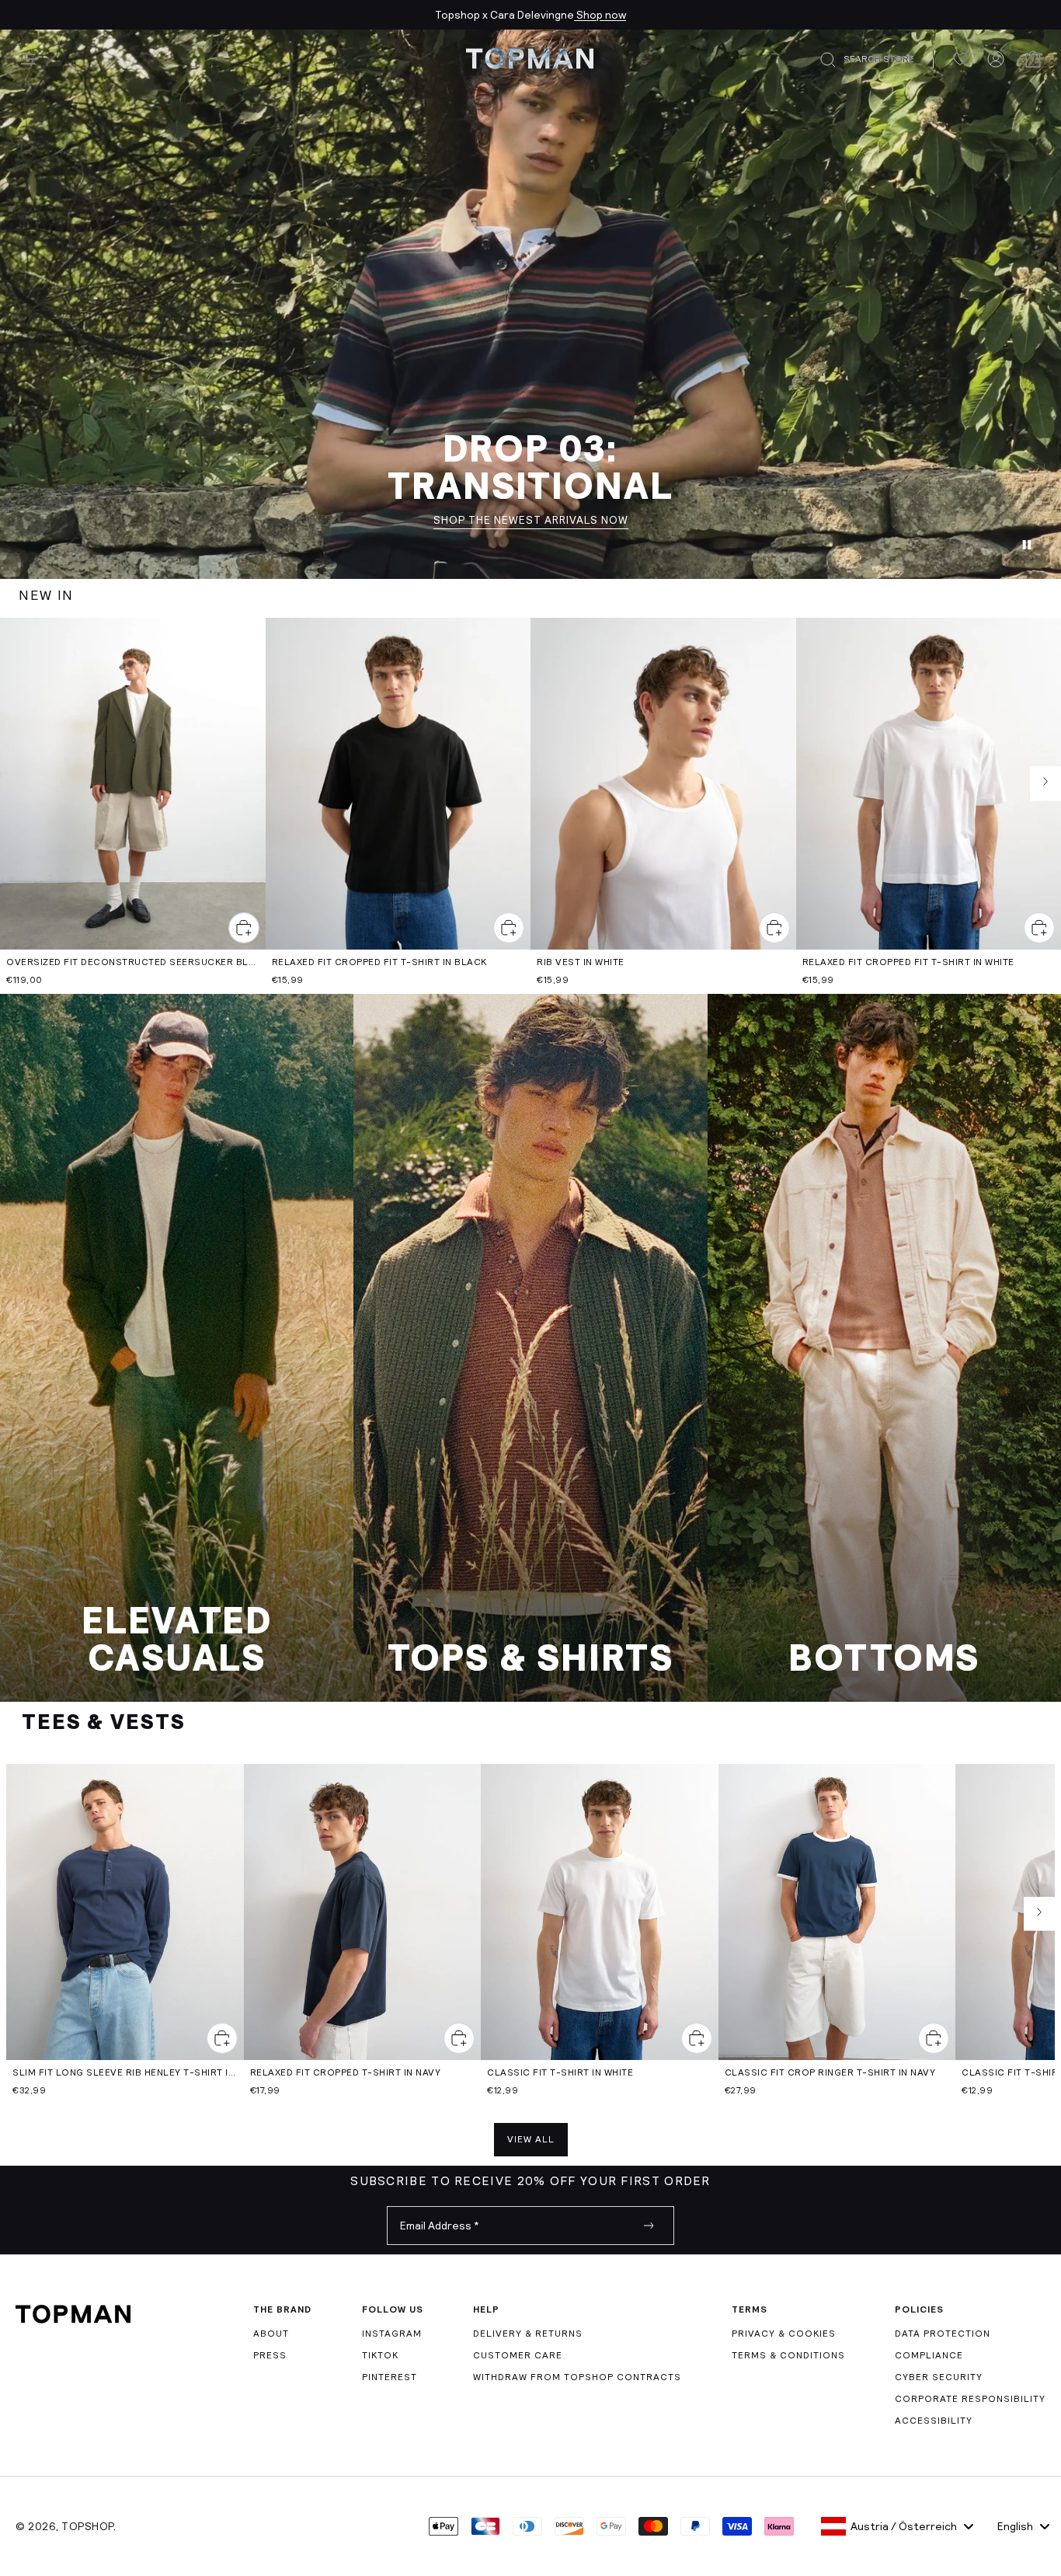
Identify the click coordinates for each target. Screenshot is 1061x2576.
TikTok (380, 2355)
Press (270, 2355)
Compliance (929, 2355)
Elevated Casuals (177, 1640)
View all (531, 2139)
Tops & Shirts (531, 1658)
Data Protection (943, 2334)
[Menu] (28, 59)
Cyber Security (939, 2377)
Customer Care (518, 2355)
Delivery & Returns (528, 2334)
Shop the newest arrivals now (531, 521)
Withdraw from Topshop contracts (577, 2377)
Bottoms (884, 1658)
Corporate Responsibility (970, 2399)
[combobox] (897, 2526)
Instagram (392, 2334)
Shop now (600, 15)
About (271, 2334)
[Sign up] (649, 2226)
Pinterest (390, 2377)
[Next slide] (1045, 784)
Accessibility (934, 2421)
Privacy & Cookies (784, 2334)
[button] (876, 60)
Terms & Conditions (788, 2355)
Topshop (87, 2526)
